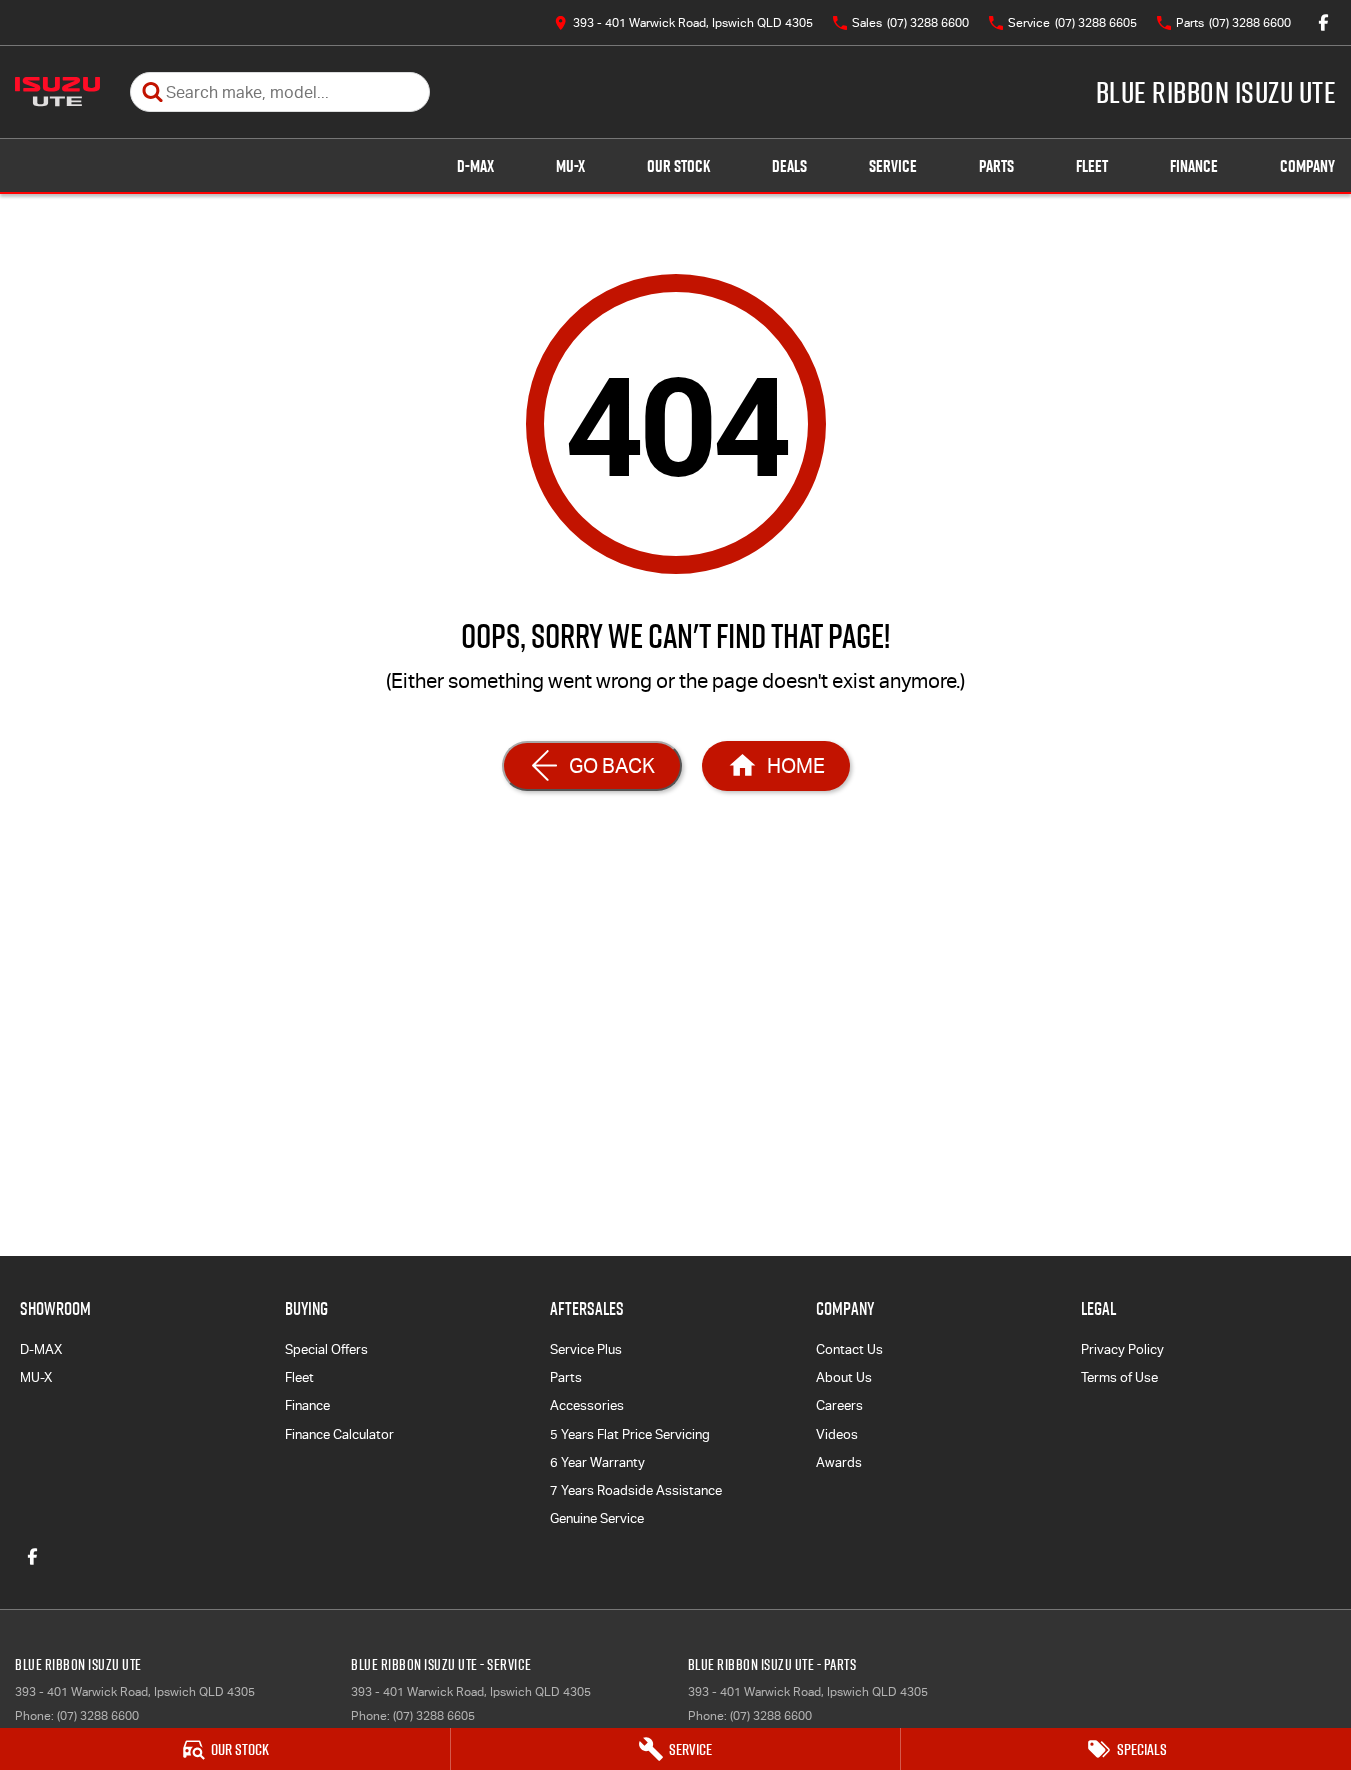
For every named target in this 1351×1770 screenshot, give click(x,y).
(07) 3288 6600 (98, 1716)
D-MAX (475, 166)
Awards (839, 1462)
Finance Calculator (339, 1434)
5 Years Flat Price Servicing (630, 1434)
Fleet (1092, 166)
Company (1307, 166)
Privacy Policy (1122, 1349)
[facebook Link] (1323, 22)
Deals (789, 166)
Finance (1194, 166)
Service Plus (586, 1349)
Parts (996, 166)
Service (893, 166)
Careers (839, 1405)
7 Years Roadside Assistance (636, 1490)
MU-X (570, 166)
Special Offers (326, 1349)
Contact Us (849, 1349)
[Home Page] (57, 92)
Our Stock (678, 166)
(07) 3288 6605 (434, 1716)
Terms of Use (1119, 1377)
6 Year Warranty (597, 1462)
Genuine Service (597, 1518)
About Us (844, 1377)
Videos (837, 1434)
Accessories (587, 1405)
